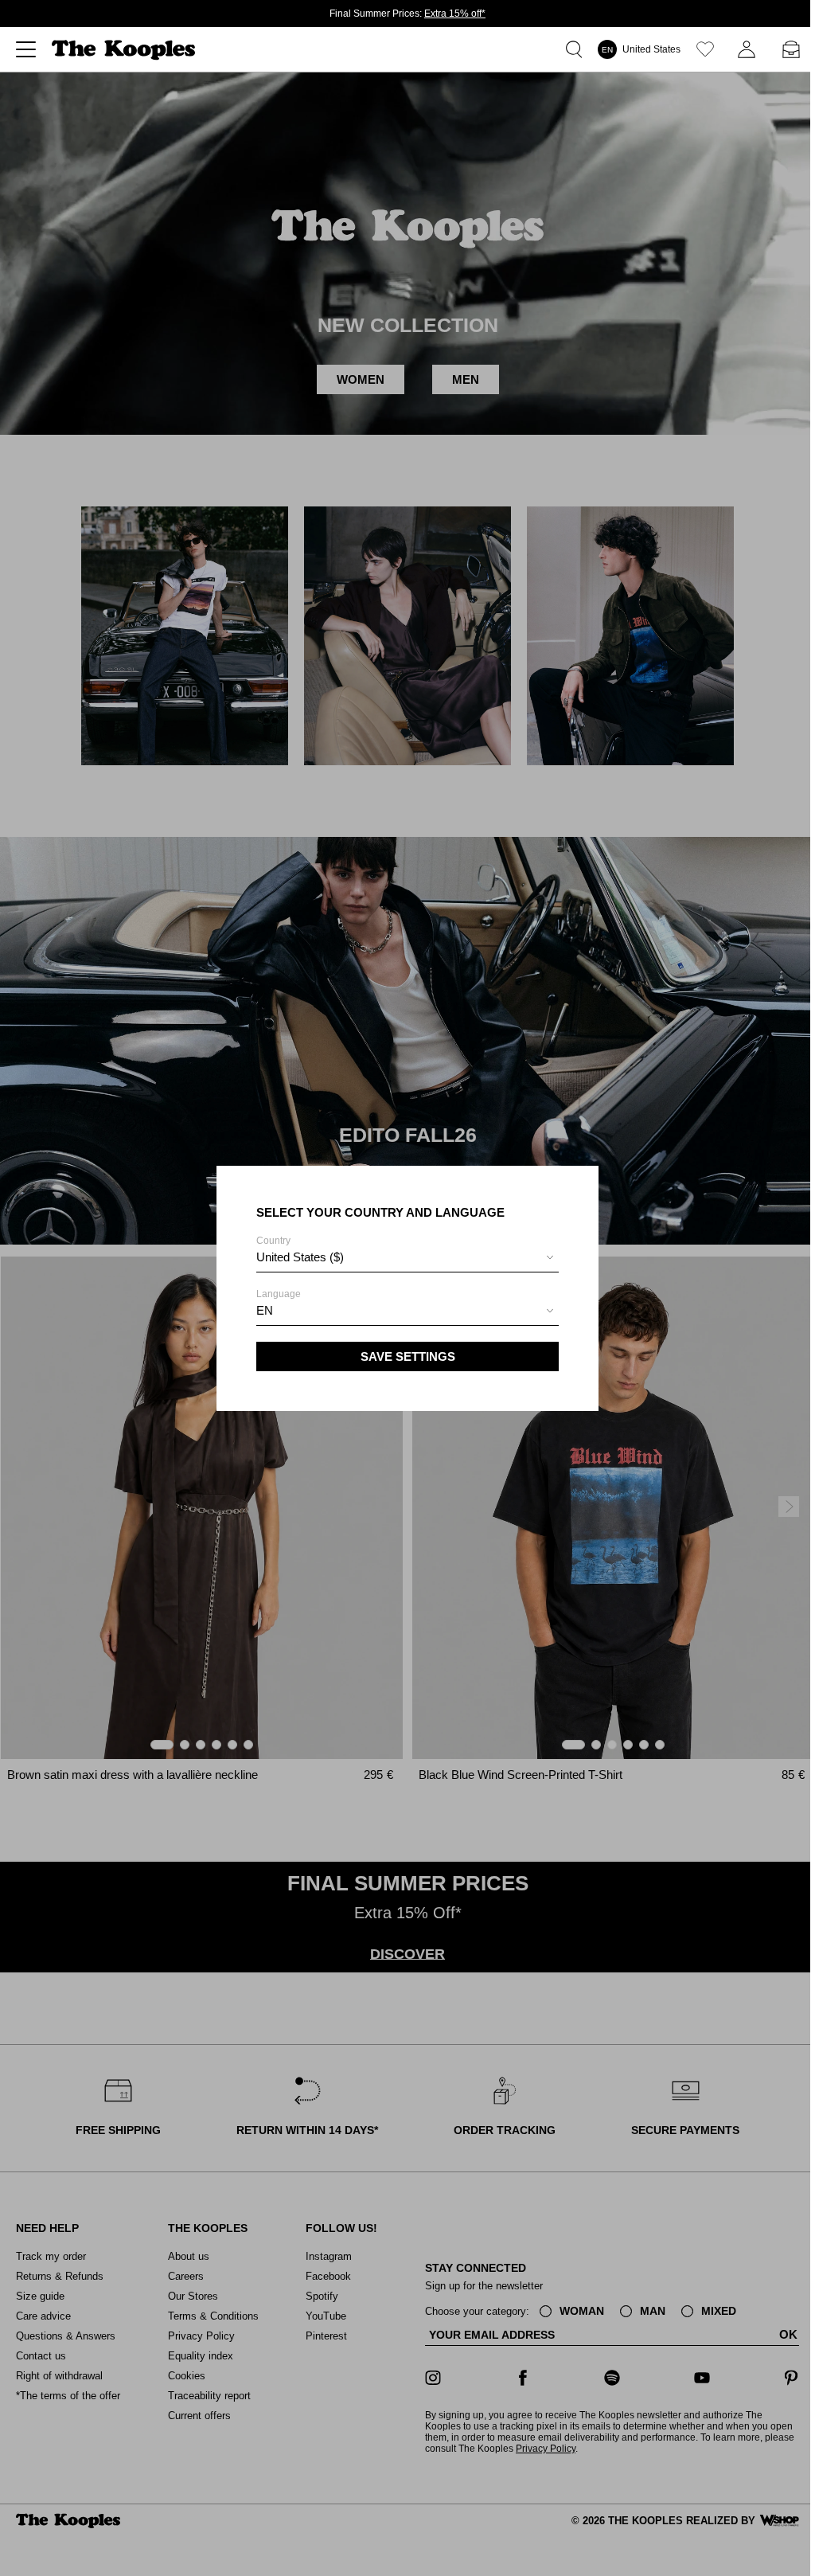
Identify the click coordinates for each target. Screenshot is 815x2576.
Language (279, 1303)
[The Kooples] (125, 50)
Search (577, 49)
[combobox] (407, 1259)
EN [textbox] (265, 1310)
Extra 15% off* (455, 14)
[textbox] (407, 1257)
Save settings (408, 1356)
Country (300, 1249)
